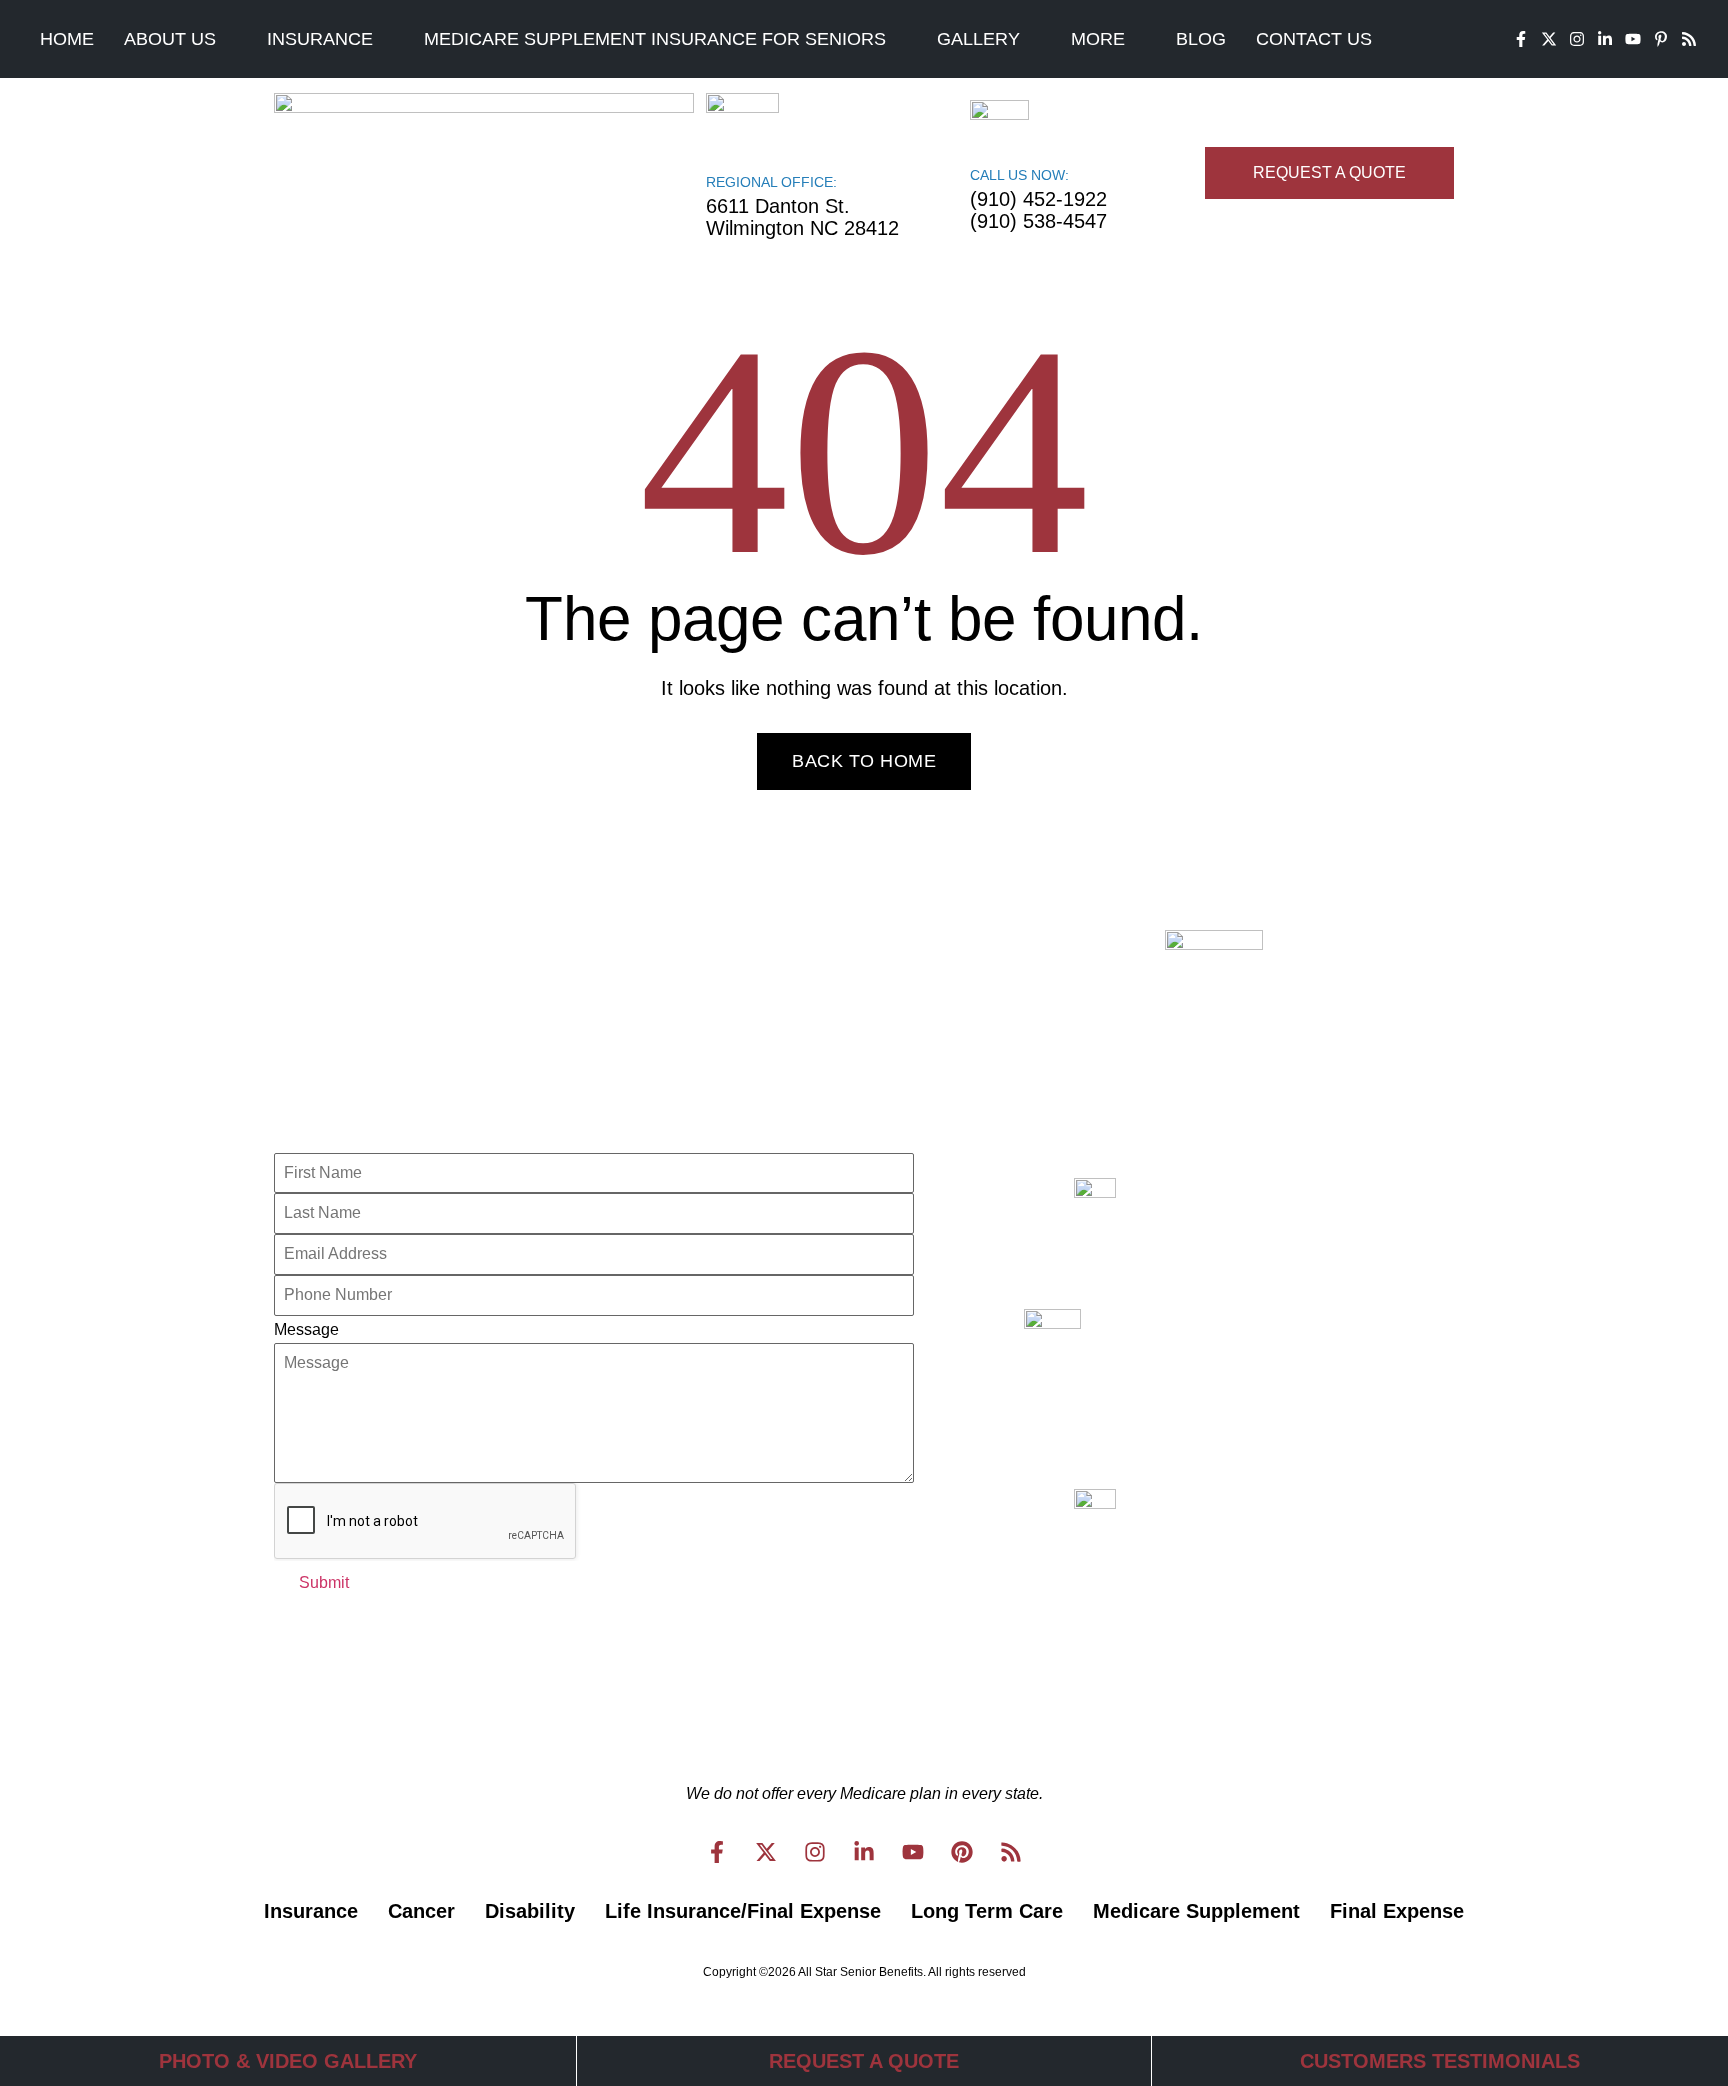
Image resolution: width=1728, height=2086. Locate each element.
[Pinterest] (962, 1852)
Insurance (320, 39)
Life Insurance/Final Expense (743, 1911)
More (1098, 39)
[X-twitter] (1549, 39)
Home (67, 39)
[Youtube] (1633, 39)
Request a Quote (864, 2061)
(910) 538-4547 (1038, 221)
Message (306, 1329)
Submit (324, 1582)
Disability (530, 1911)
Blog (1201, 39)
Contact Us (1314, 39)
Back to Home (864, 761)
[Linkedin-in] (1605, 39)
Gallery (978, 39)
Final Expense (1397, 1911)
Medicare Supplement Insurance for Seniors (655, 39)
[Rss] (1689, 39)
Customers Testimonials (1440, 2061)
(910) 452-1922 (1038, 199)
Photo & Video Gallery (288, 2061)
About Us (170, 39)
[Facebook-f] (1521, 39)
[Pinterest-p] (1661, 39)
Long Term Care (987, 1911)
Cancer (421, 1911)
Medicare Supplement (1196, 1911)
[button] (180, 39)
